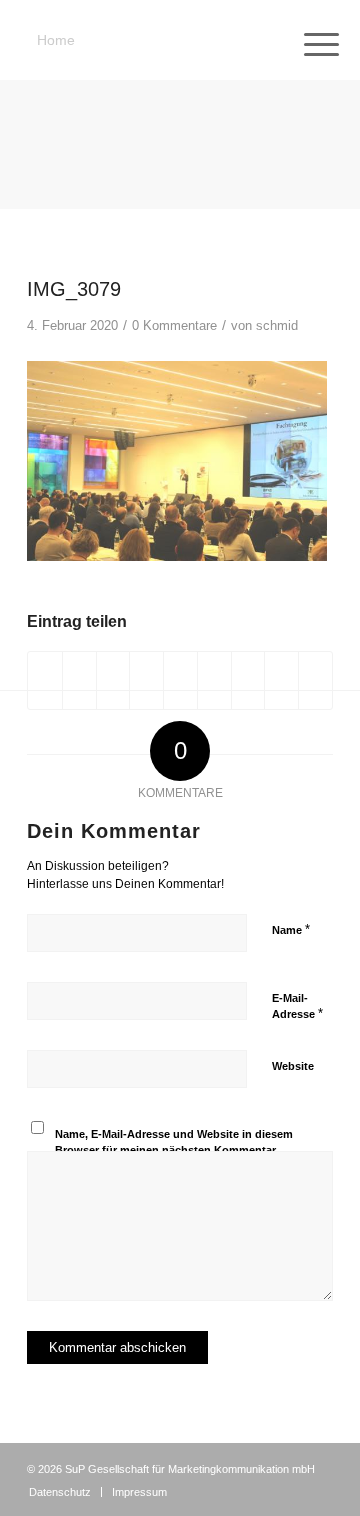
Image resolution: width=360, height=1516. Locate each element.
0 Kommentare (174, 325)
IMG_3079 (74, 289)
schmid (277, 325)
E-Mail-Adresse (297, 1007)
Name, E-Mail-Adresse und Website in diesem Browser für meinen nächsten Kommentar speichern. (174, 1150)
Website (293, 1066)
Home (56, 40)
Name (291, 929)
